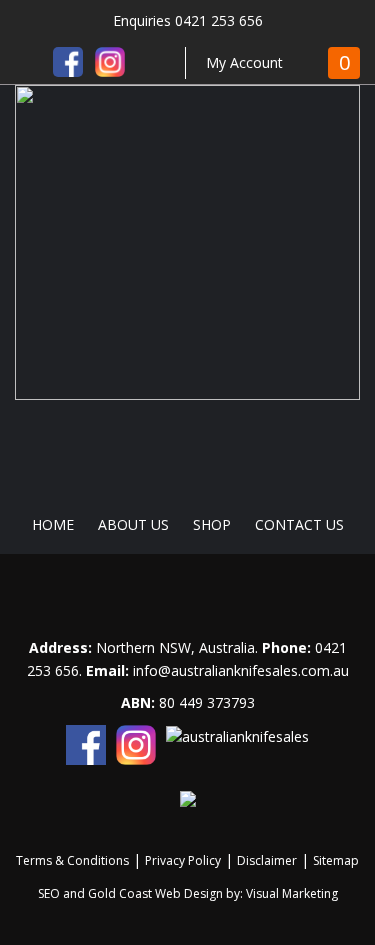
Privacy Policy (183, 860)
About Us (133, 524)
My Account (244, 62)
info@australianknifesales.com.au (241, 670)
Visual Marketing (292, 893)
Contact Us (299, 524)
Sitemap (336, 860)
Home (53, 524)
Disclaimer (267, 860)
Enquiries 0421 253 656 (188, 20)
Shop (212, 524)
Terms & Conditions (72, 860)
